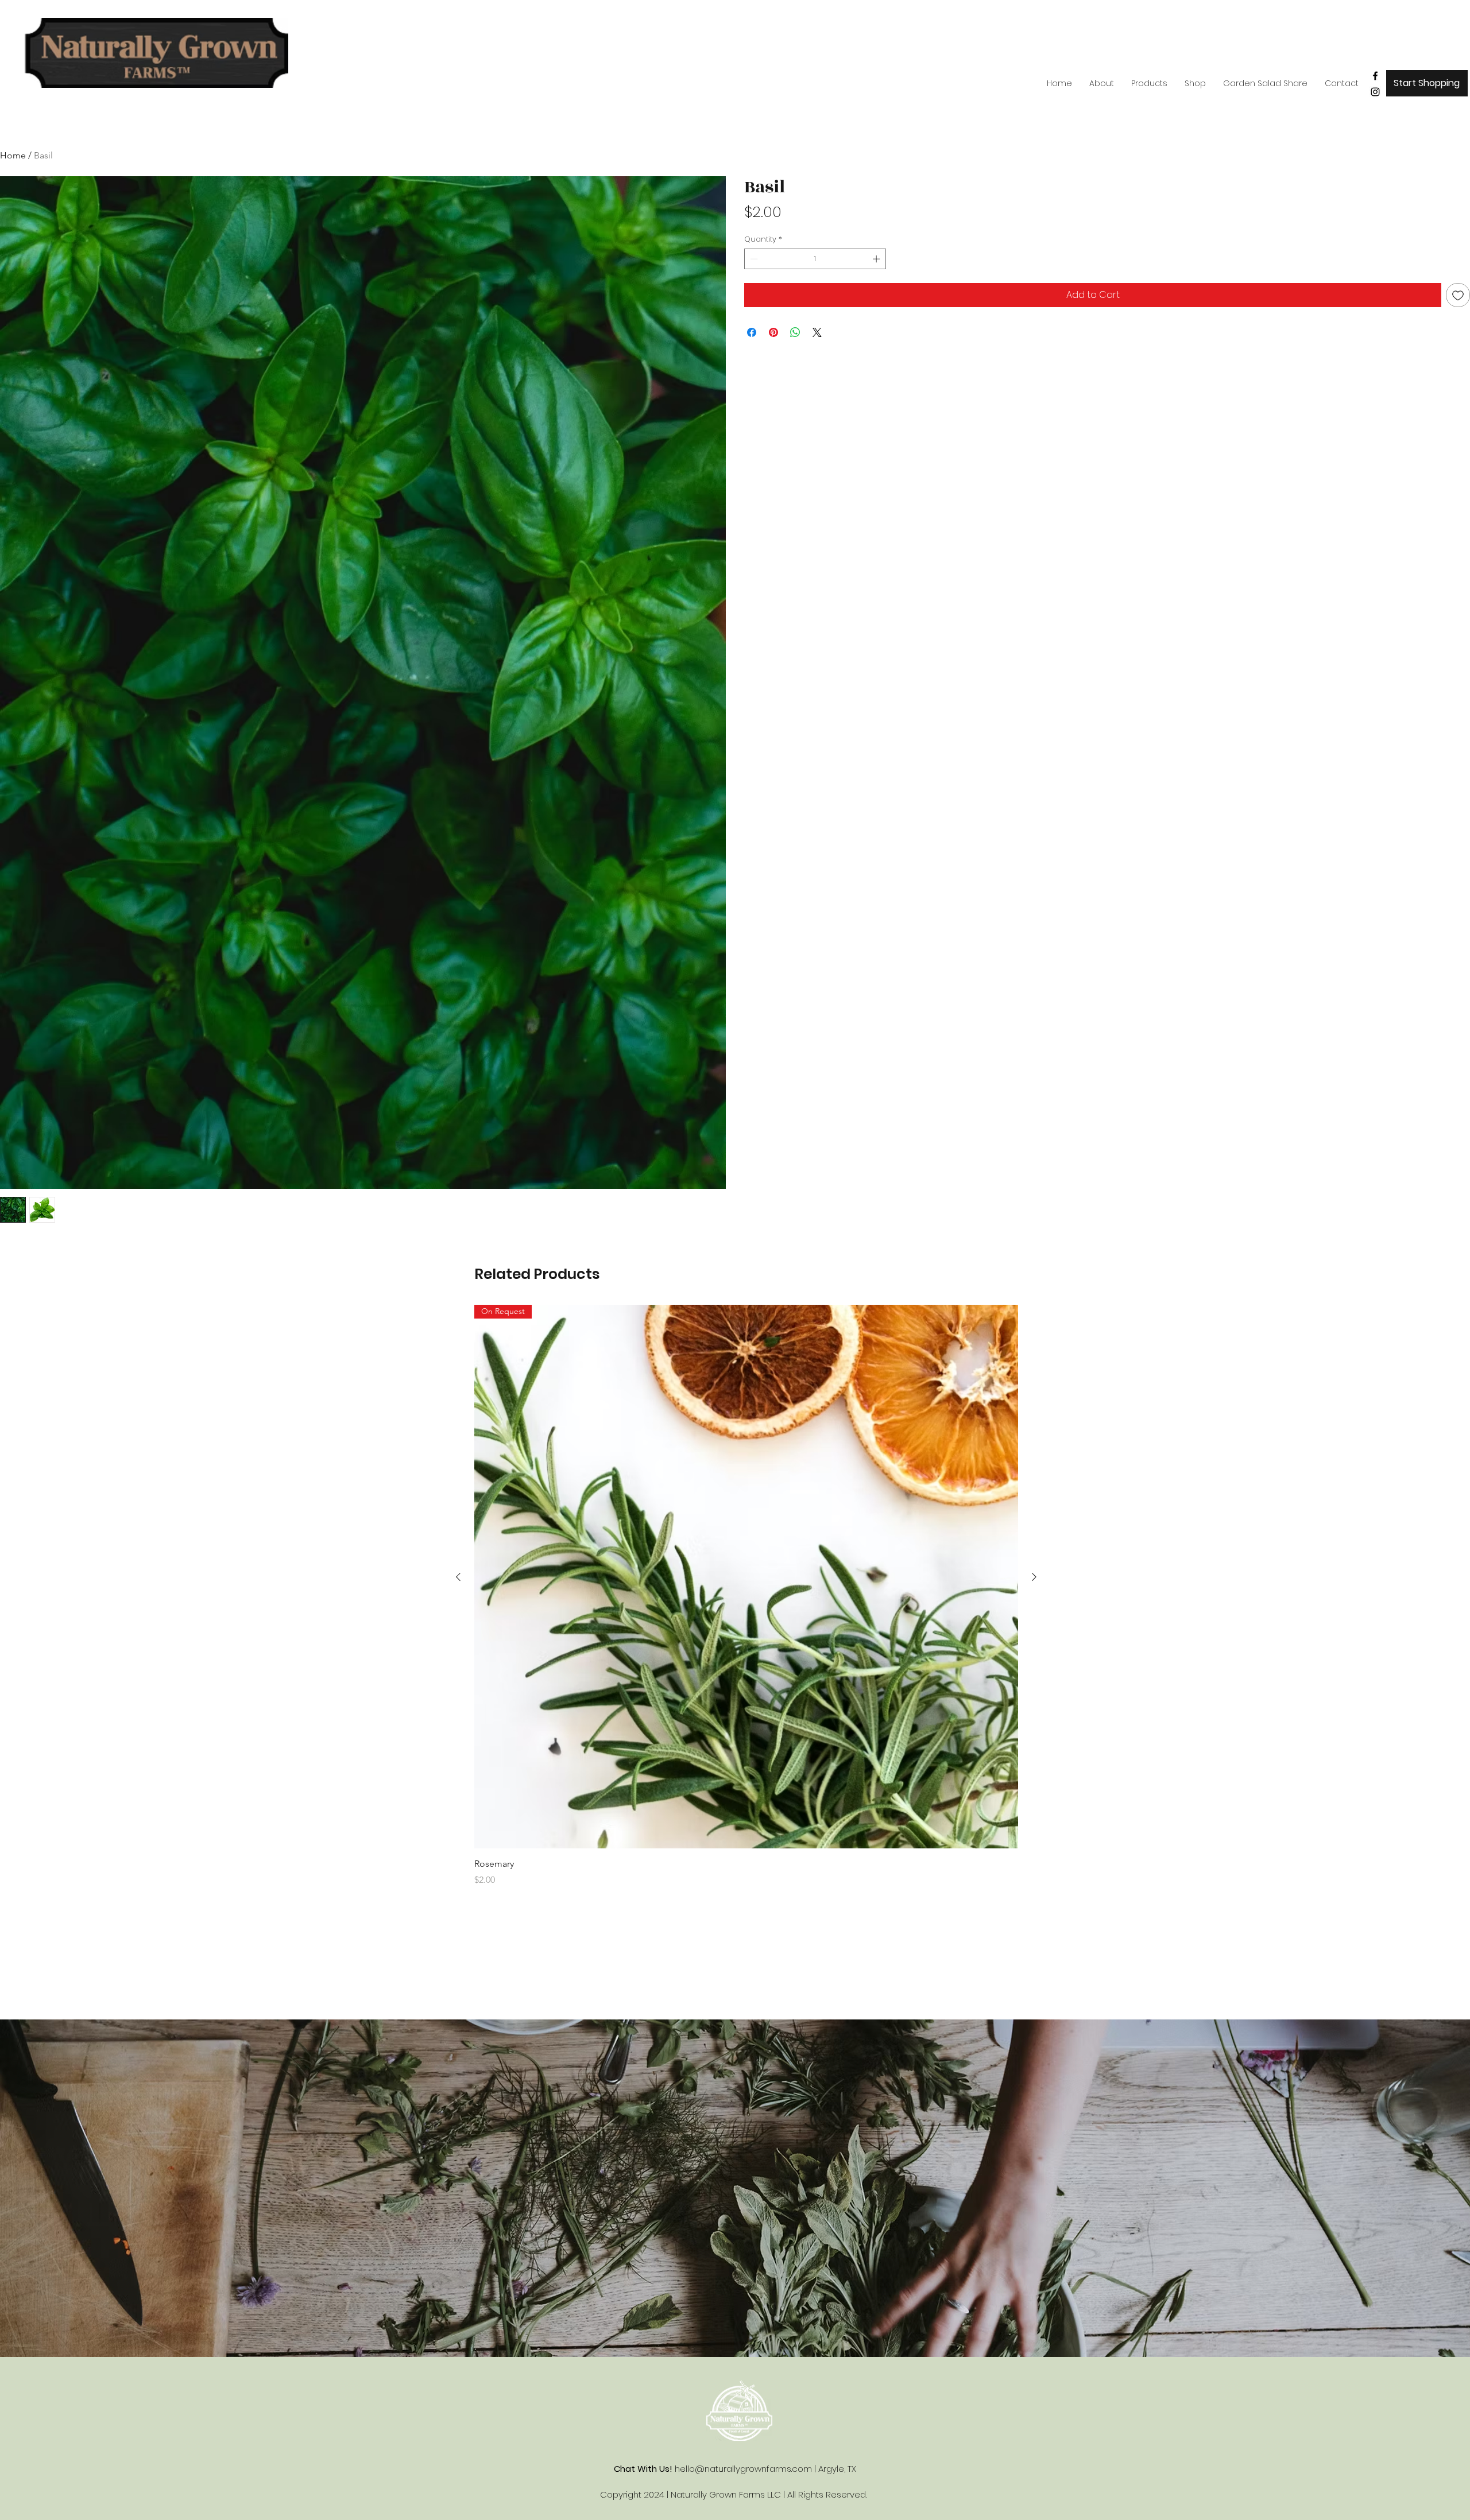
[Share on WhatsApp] (795, 332)
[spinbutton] (815, 259)
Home (13, 155)
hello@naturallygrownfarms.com (743, 2469)
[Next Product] (1034, 1577)
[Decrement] (753, 259)
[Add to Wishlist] (1458, 295)
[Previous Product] (458, 1577)
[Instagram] (1375, 92)
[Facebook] (1375, 76)
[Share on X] (817, 332)
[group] (746, 1596)
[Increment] (877, 259)
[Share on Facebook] (752, 332)
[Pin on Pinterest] (773, 332)
